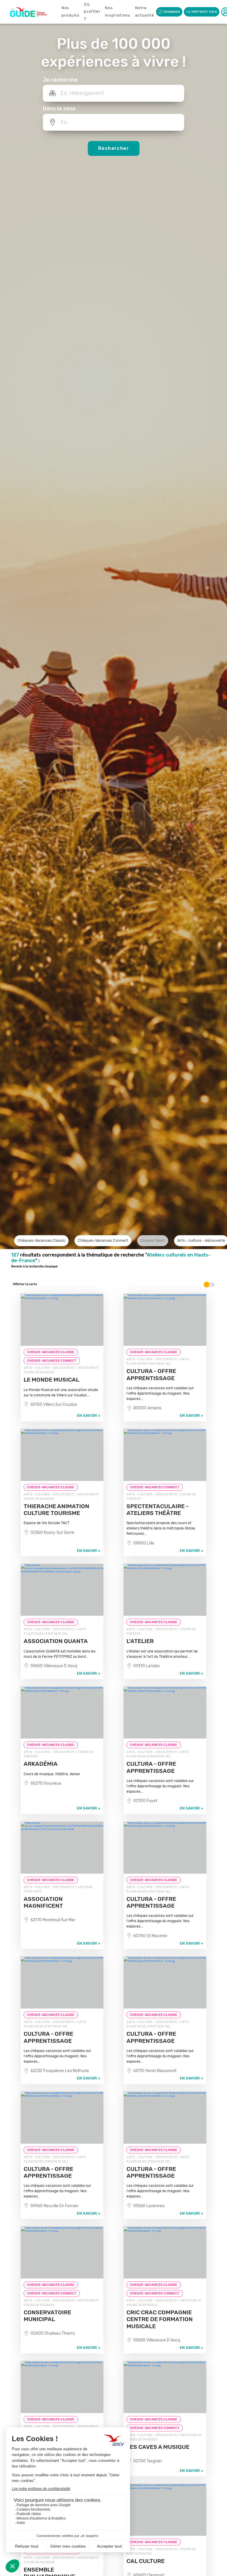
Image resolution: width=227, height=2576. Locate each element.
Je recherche (60, 80)
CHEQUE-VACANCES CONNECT (52, 1361)
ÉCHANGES (172, 12)
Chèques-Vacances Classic (41, 1240)
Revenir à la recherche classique (34, 1267)
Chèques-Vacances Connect (103, 1240)
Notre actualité (145, 12)
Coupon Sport (153, 1240)
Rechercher (113, 148)
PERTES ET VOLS (204, 12)
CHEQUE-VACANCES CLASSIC (51, 1352)
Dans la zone (59, 109)
